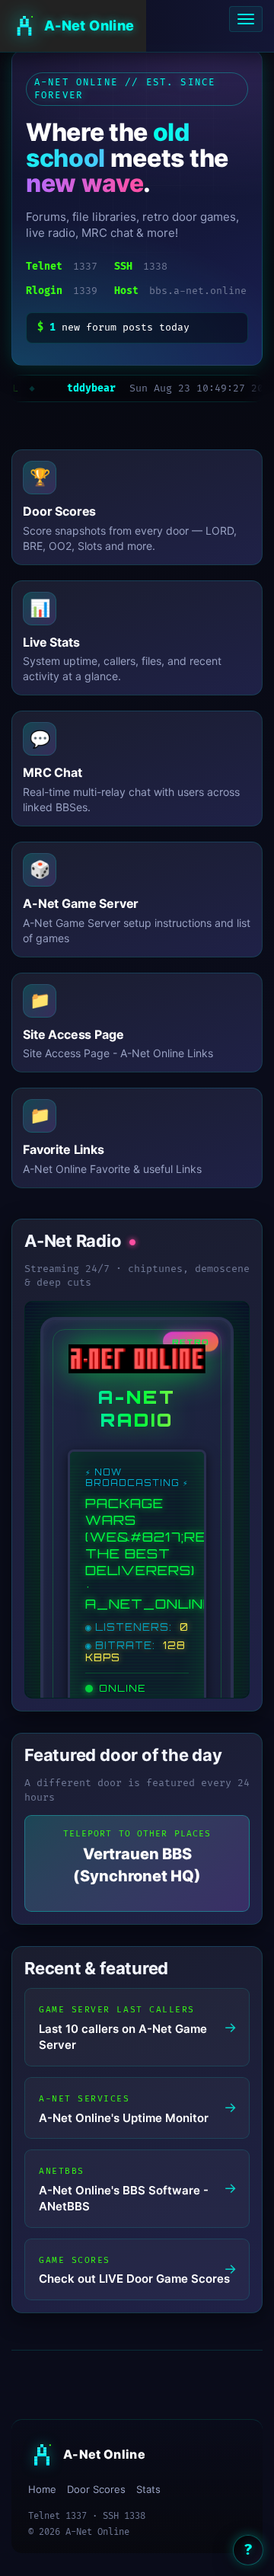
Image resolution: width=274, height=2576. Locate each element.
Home (42, 2489)
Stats (148, 2489)
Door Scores (96, 2489)
